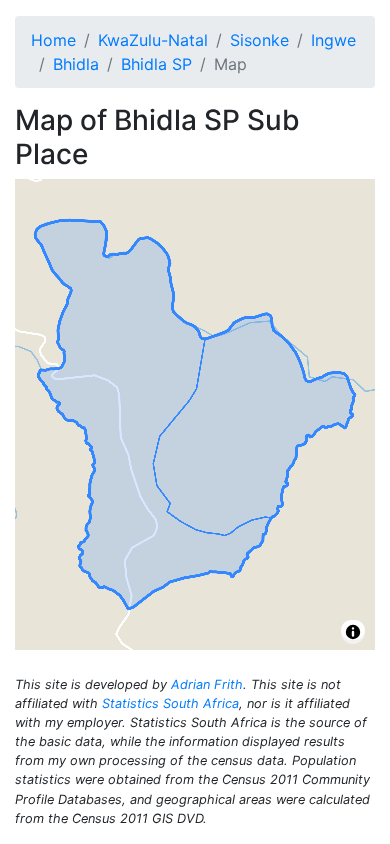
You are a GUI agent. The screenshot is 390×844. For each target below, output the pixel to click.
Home (53, 40)
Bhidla (76, 64)
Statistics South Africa (170, 703)
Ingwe (333, 40)
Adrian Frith (207, 684)
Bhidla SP (156, 64)
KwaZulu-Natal (153, 40)
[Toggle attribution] (353, 632)
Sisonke (259, 40)
